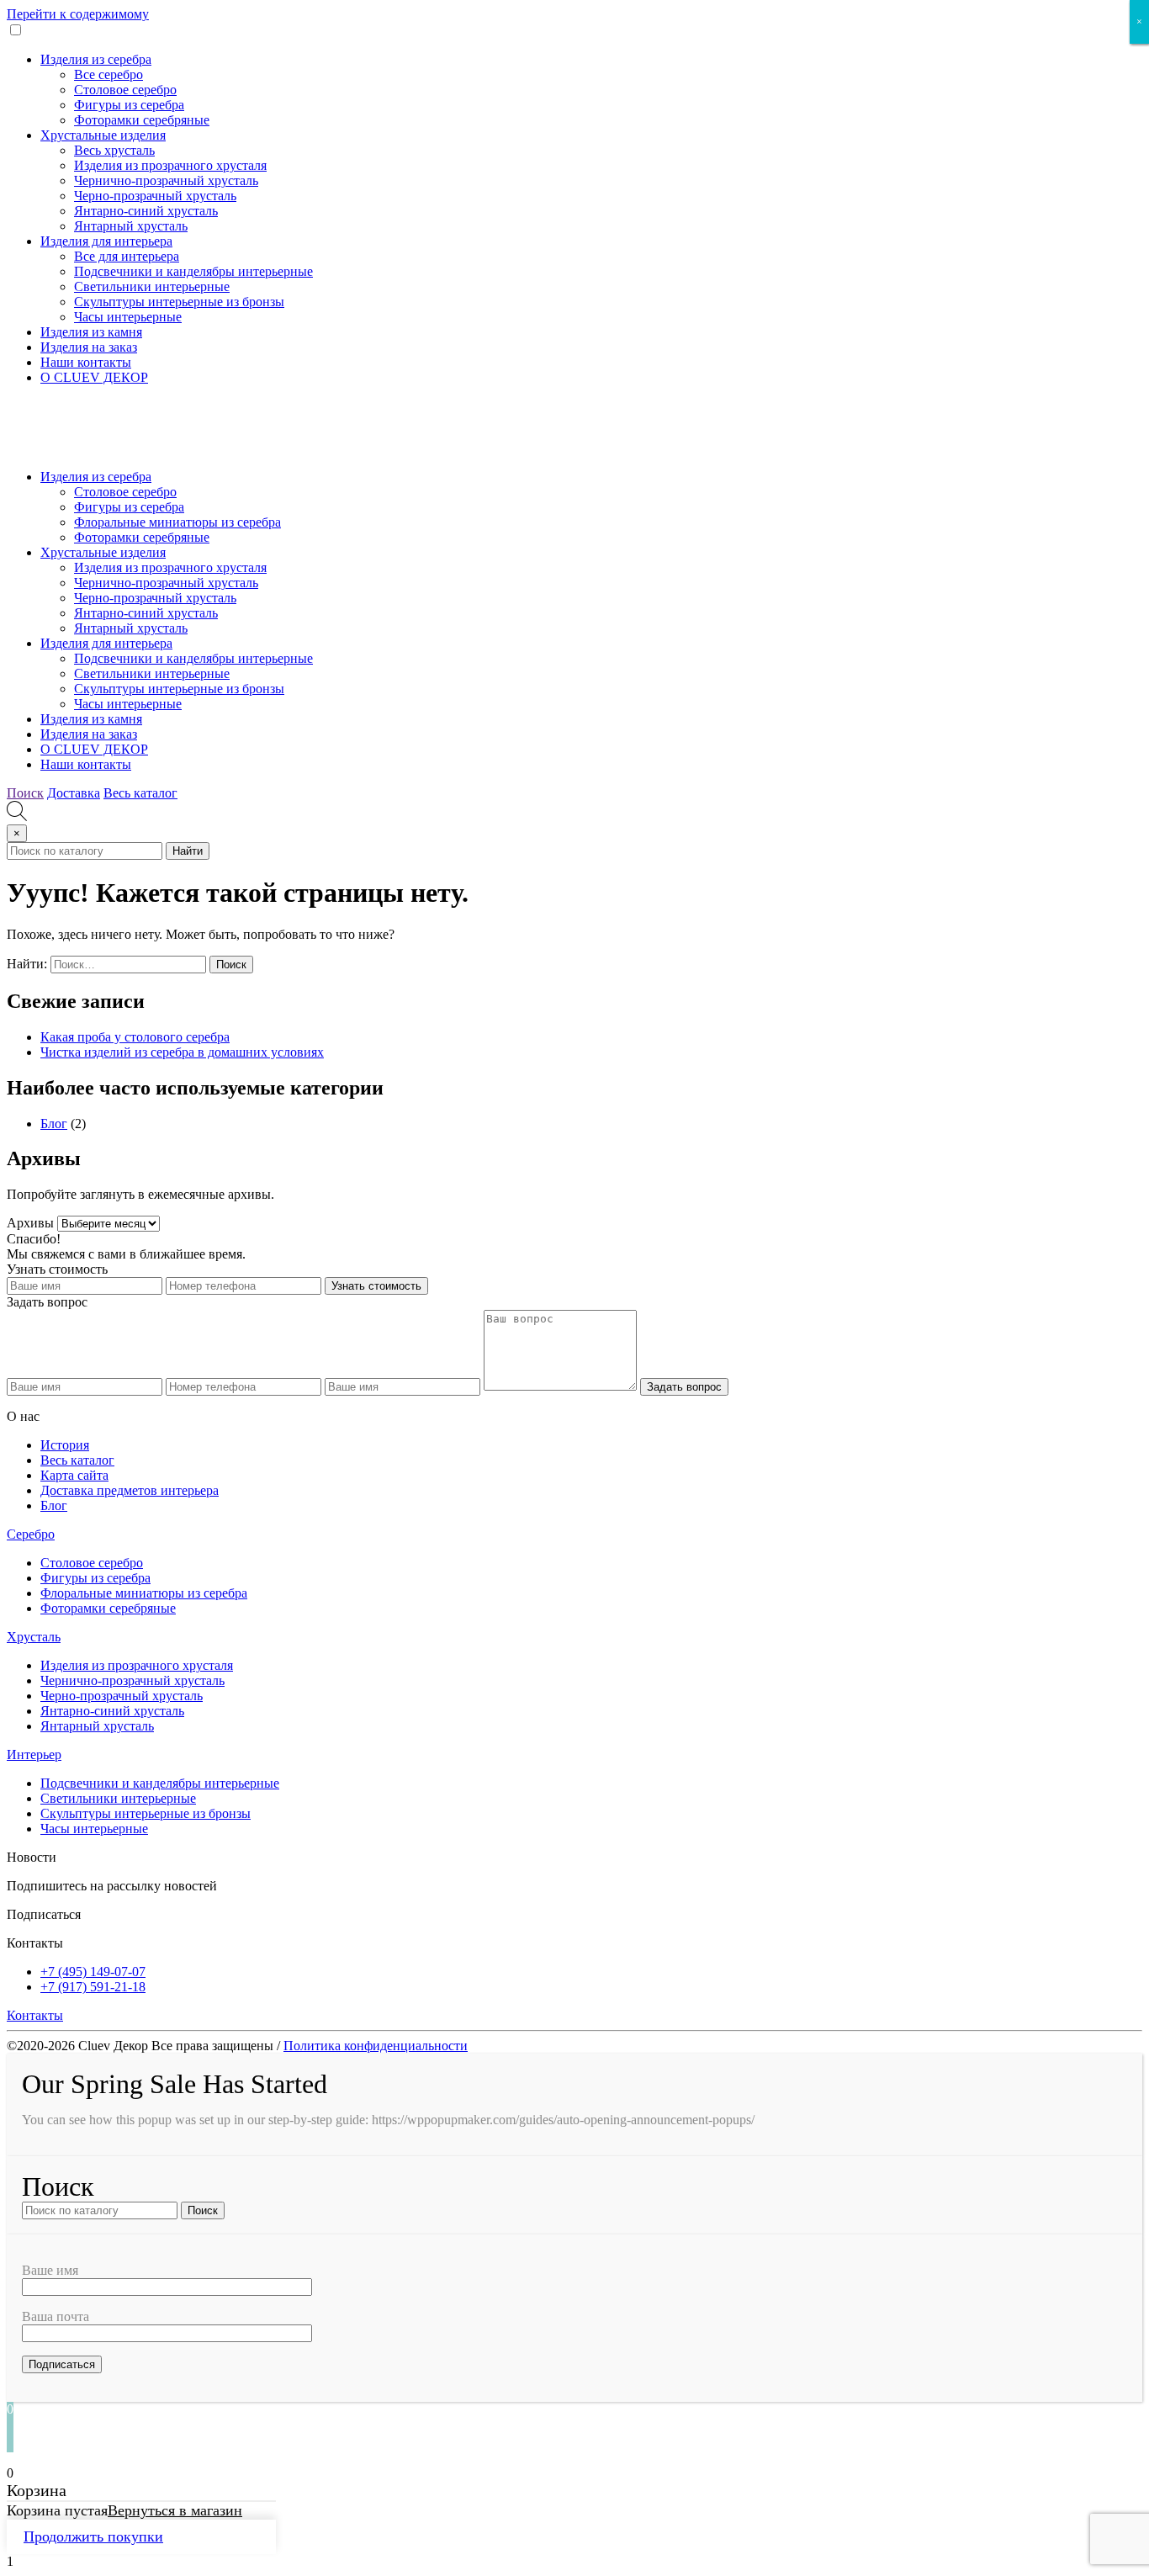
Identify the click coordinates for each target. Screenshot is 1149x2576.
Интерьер (34, 1754)
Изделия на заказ (89, 347)
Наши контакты (86, 362)
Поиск (25, 793)
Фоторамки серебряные (142, 120)
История (65, 1445)
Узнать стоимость (376, 1286)
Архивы (30, 1223)
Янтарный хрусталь (131, 226)
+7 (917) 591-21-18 (93, 1987)
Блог (54, 1124)
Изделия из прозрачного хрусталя (170, 165)
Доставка (74, 793)
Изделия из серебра (96, 59)
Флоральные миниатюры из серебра (177, 522)
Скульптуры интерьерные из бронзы (179, 302)
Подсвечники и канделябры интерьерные (193, 271)
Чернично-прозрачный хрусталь (166, 180)
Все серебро (109, 74)
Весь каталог (140, 793)
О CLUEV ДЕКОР (94, 377)
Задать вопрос (684, 1387)
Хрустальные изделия (103, 135)
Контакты (35, 2015)
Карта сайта (74, 1475)
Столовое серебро (125, 90)
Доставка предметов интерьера (130, 1490)
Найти (188, 851)
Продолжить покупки (93, 2536)
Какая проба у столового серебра (135, 1037)
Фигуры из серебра (129, 105)
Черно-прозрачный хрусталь (155, 196)
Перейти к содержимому (78, 14)
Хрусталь (34, 1637)
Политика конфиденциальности (376, 2046)
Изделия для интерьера (106, 241)
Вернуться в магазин (175, 2510)
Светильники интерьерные (152, 286)
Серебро (31, 1534)
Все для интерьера (127, 256)
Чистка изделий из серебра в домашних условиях (182, 1052)
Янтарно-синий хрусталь (146, 211)
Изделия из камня (91, 332)
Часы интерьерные (128, 317)
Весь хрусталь (114, 150)
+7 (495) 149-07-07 (93, 1972)
